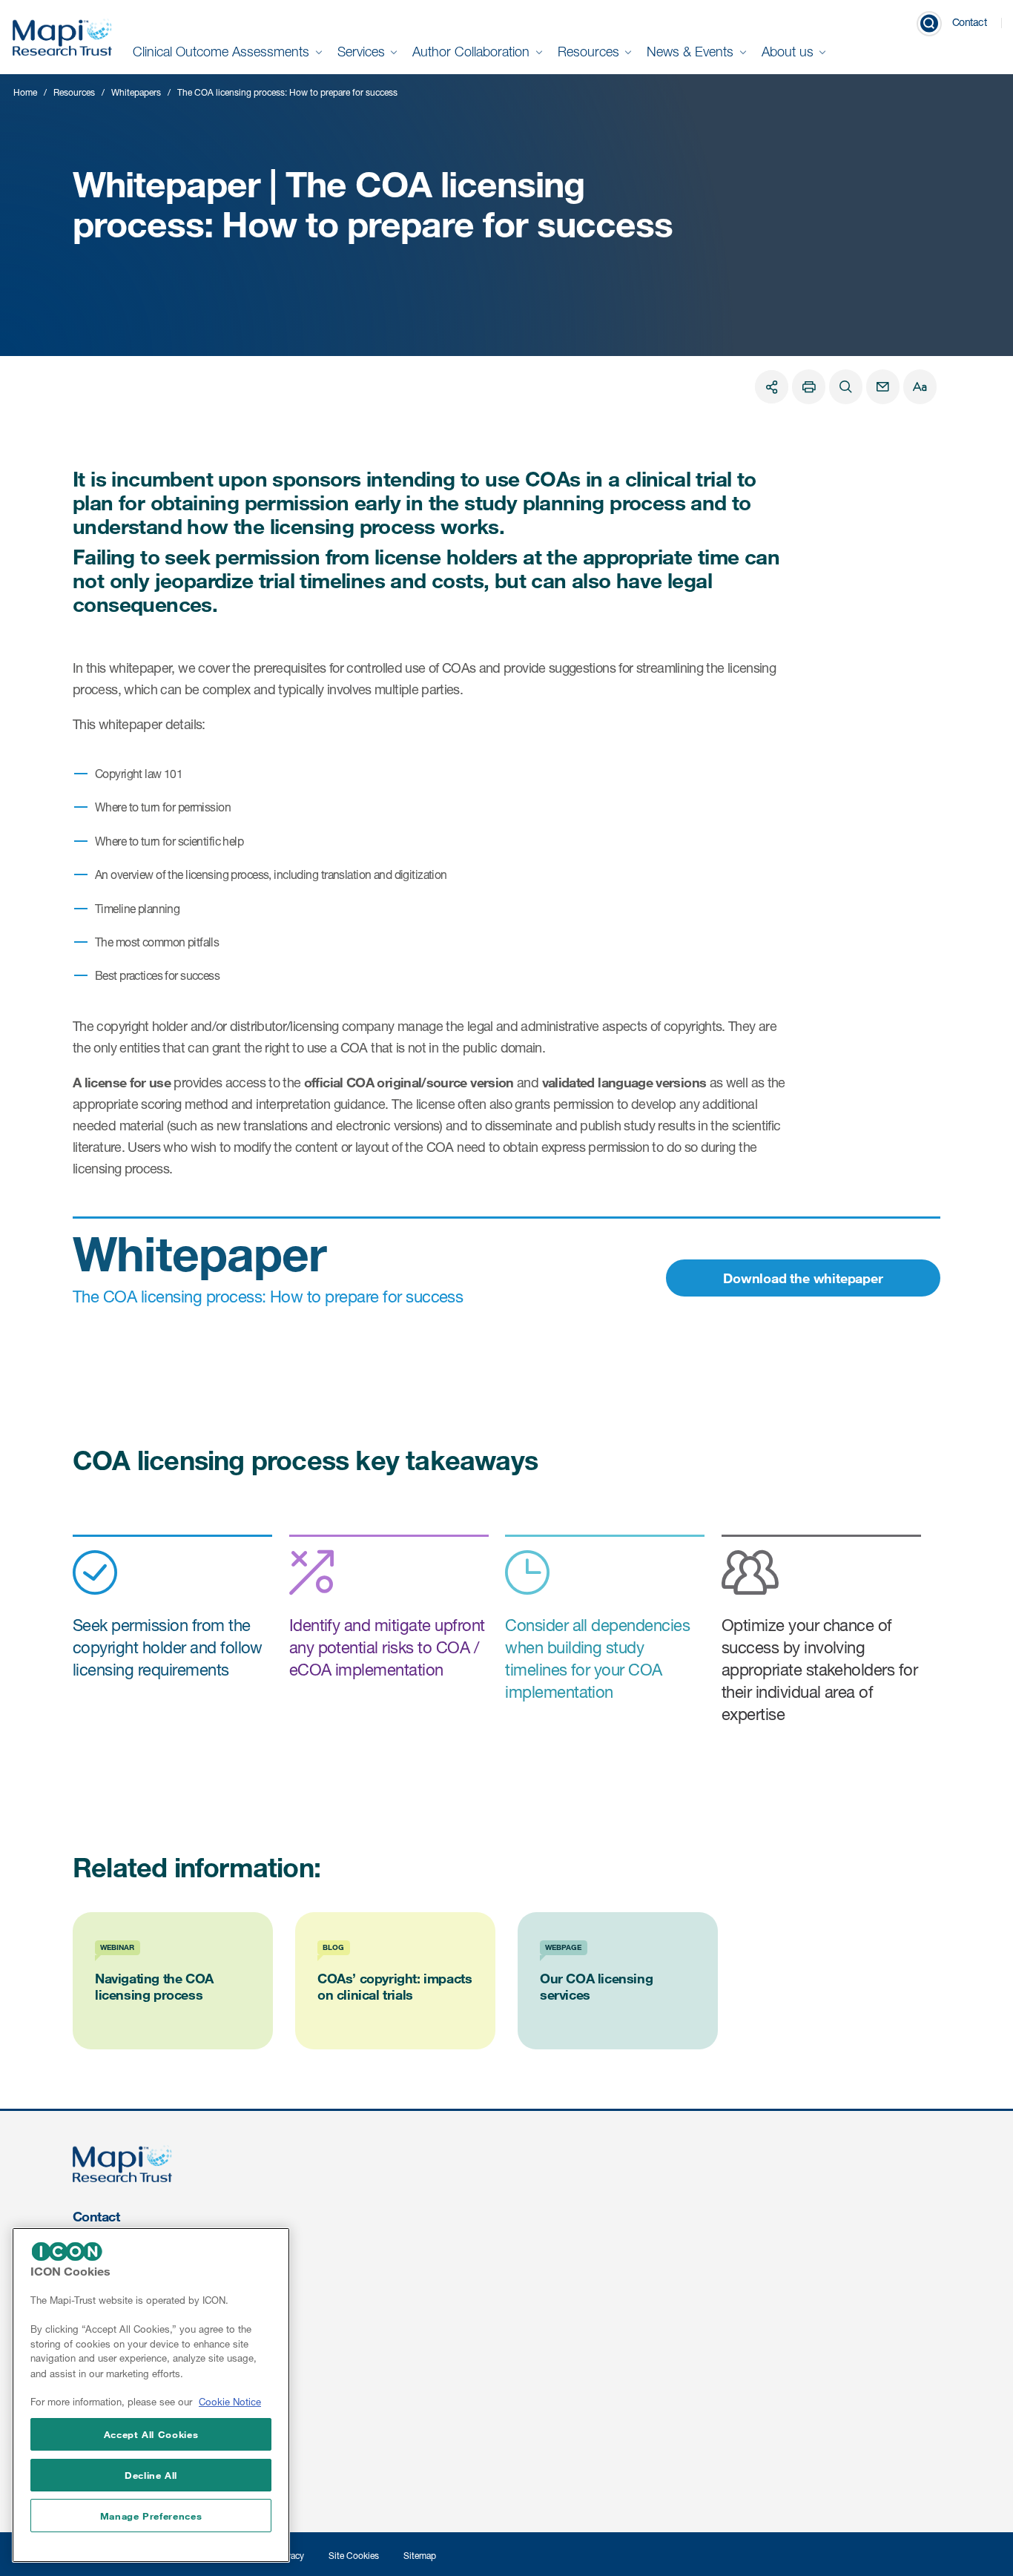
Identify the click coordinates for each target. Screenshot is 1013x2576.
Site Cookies (354, 2556)
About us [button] (789, 52)
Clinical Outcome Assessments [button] (223, 52)
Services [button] (363, 52)
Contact (970, 22)
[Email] (883, 387)
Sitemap (420, 2556)
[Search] (846, 387)
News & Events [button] (692, 52)
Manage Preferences (151, 2516)
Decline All (151, 2475)
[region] (151, 2395)
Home (25, 92)
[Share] (772, 387)
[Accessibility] (920, 387)
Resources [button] (590, 52)
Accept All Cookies (151, 2434)
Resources (74, 92)
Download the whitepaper (803, 1278)
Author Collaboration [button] (473, 52)
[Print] (809, 387)
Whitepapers (136, 92)
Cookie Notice (230, 2402)
